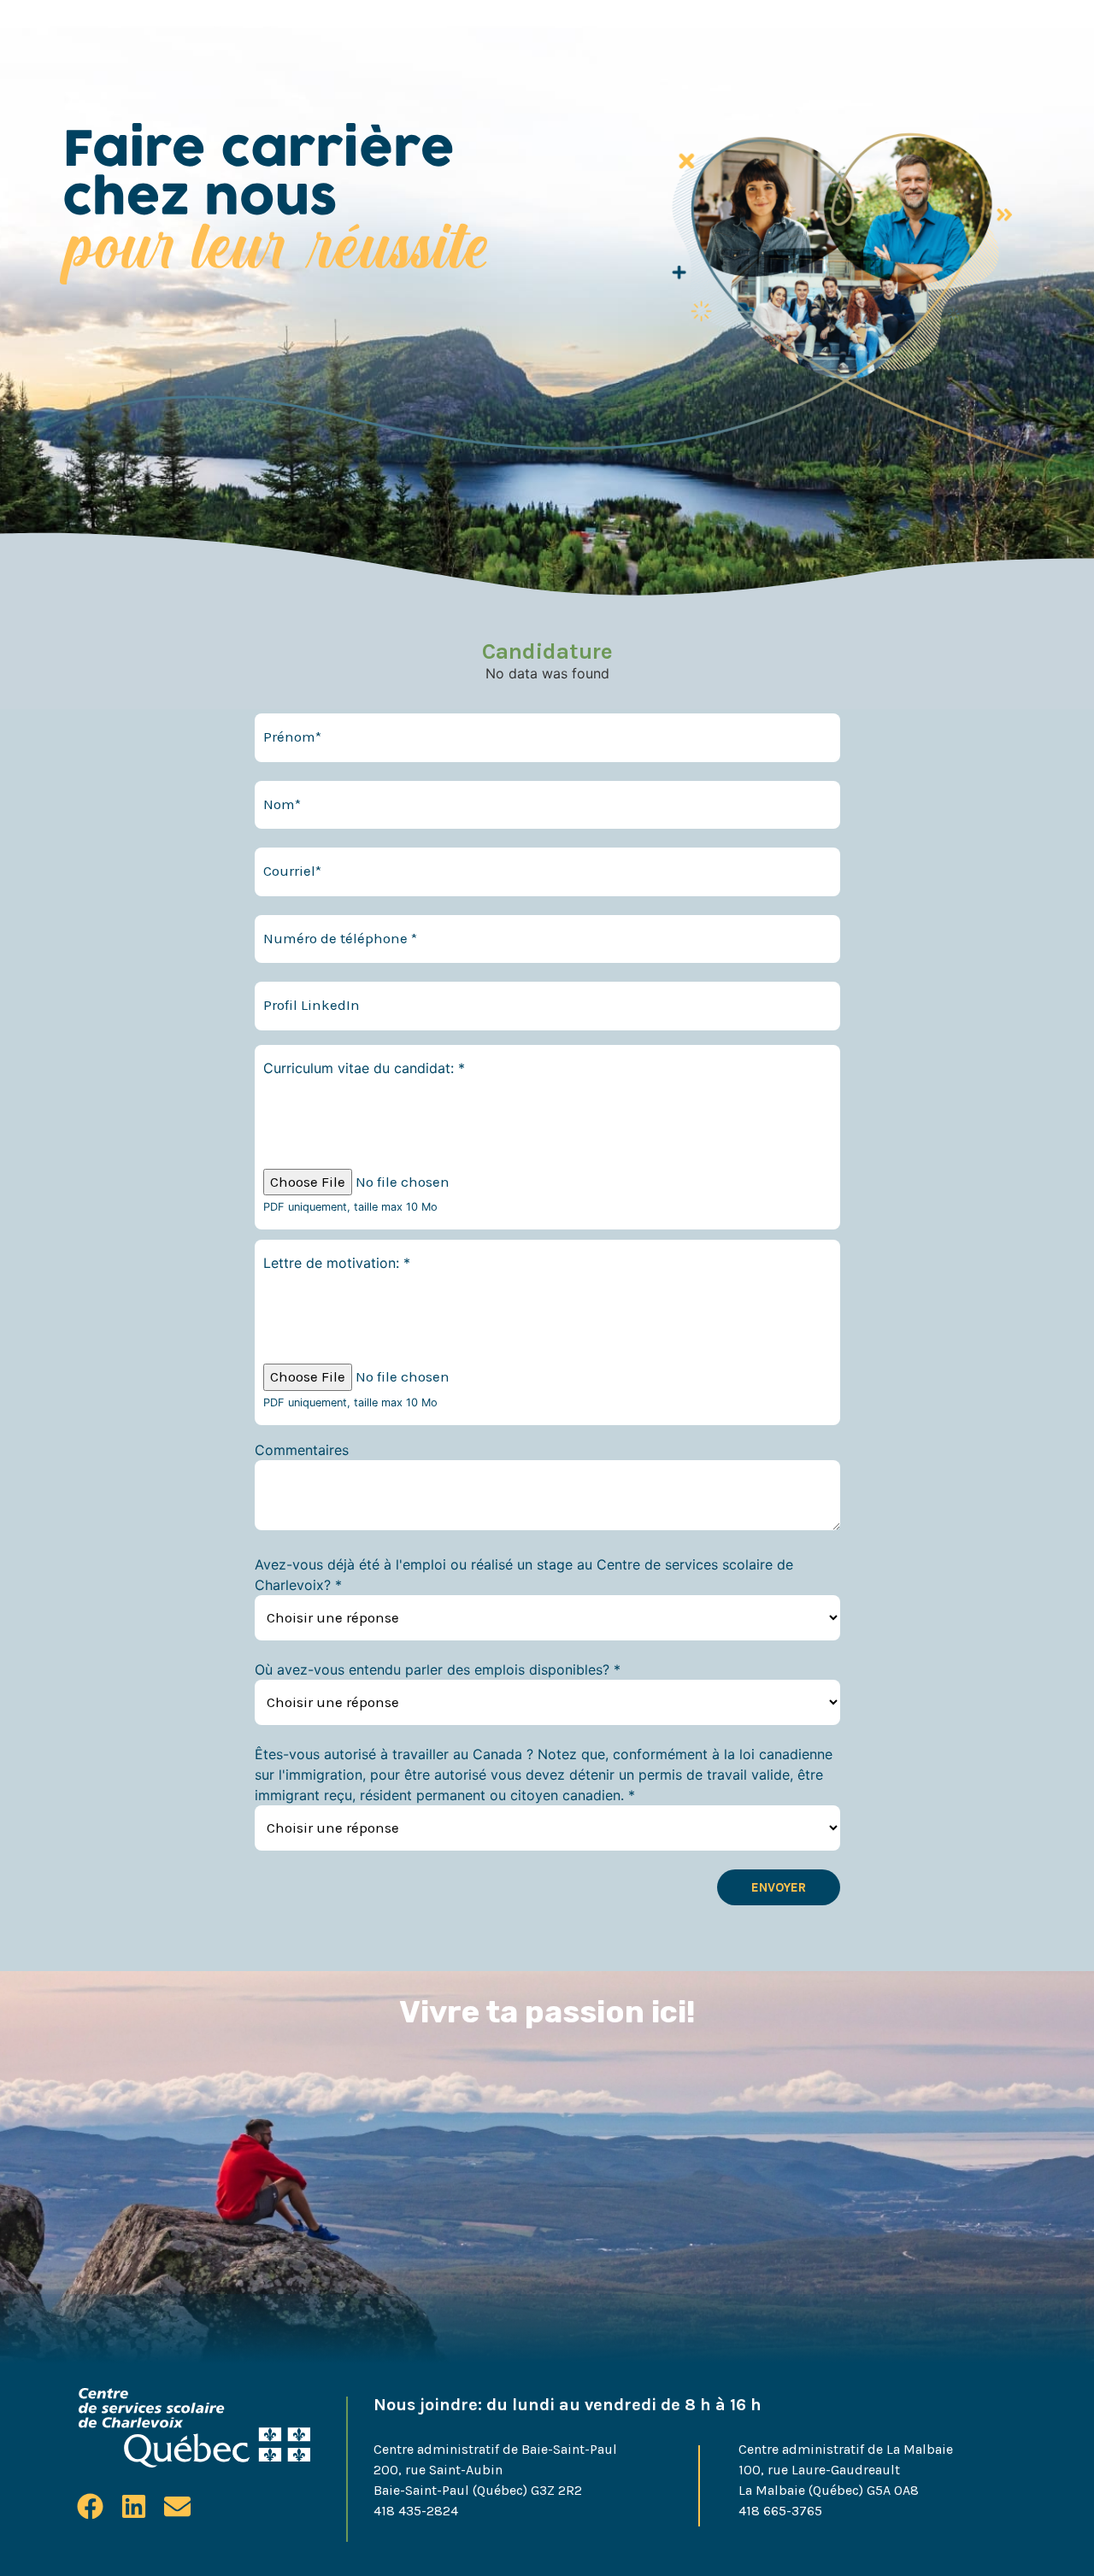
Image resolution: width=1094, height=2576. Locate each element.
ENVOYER (779, 1887)
